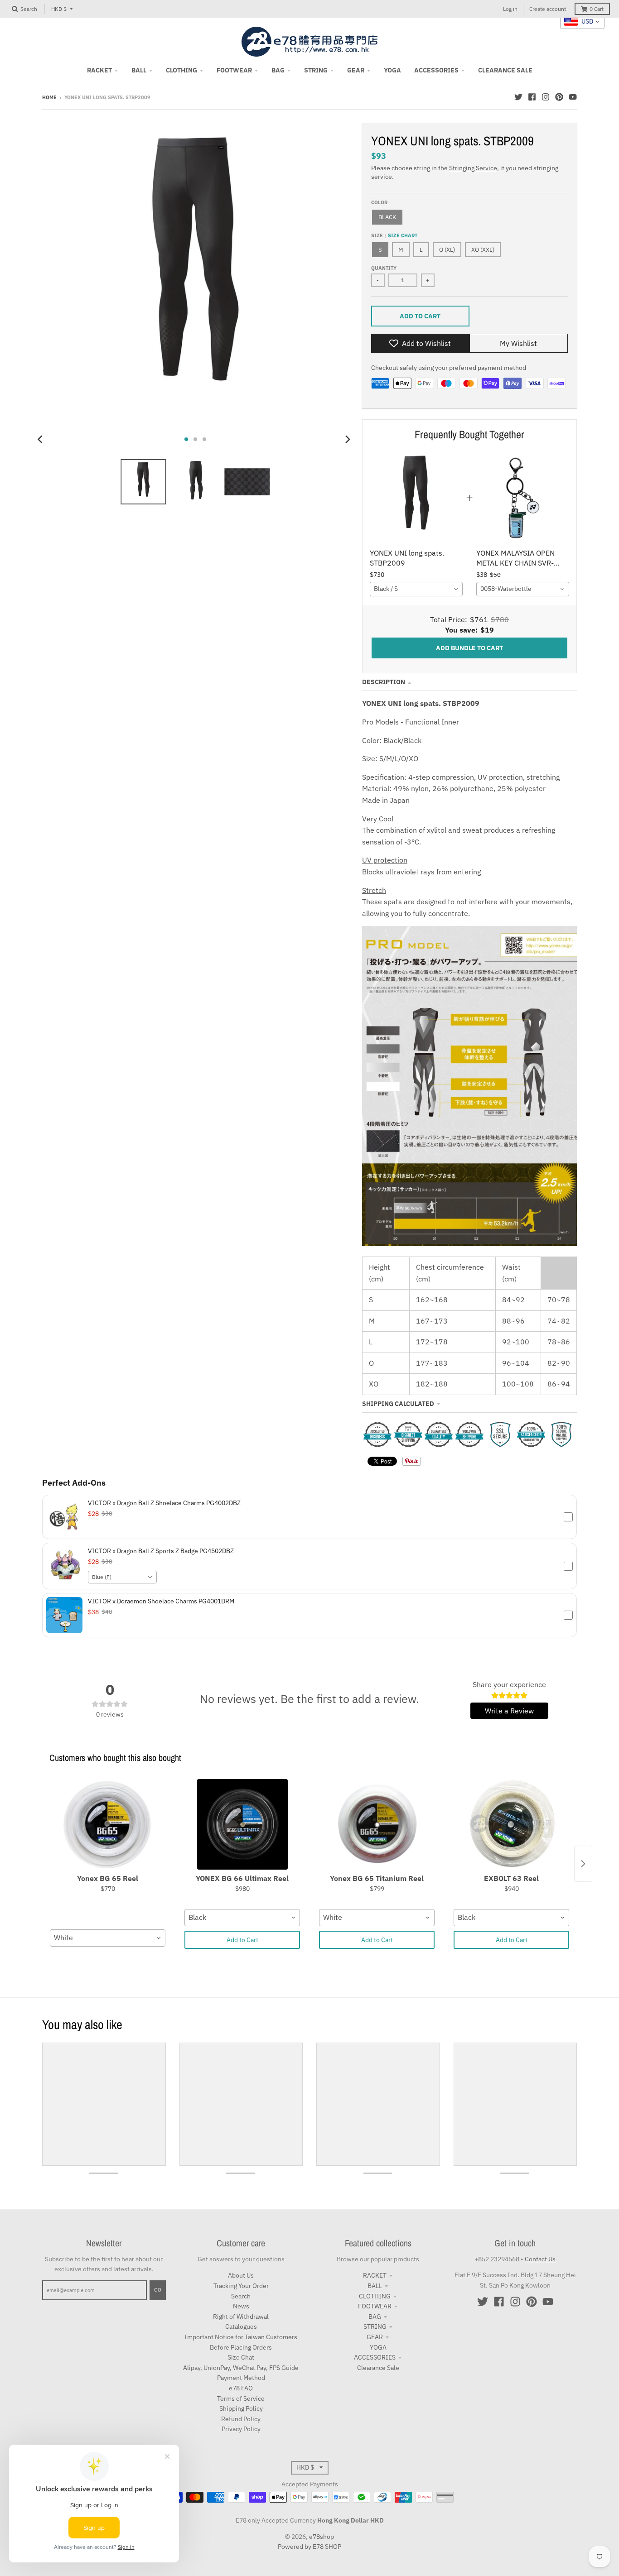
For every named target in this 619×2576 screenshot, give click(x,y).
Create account (548, 9)
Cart (597, 9)
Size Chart (403, 235)
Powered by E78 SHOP (309, 2547)
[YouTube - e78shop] (573, 97)
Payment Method (241, 2378)
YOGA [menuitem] (392, 70)
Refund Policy (241, 2419)
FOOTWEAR (375, 2306)
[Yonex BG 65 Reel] (108, 1824)
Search (241, 2296)
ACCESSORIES (375, 2357)
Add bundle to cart (469, 648)
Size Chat (241, 2357)
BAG (375, 2317)
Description (384, 682)
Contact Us (540, 2259)
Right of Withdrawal (241, 2317)
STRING (375, 2327)
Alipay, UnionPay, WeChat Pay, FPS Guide (241, 2368)
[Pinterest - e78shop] (559, 97)
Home (49, 97)
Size (394, 235)
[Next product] (583, 1864)
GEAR (375, 2337)
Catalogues (241, 2327)
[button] (309, 1517)
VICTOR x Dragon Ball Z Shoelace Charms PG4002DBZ (164, 1503)
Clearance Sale (378, 2368)
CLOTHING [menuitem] (181, 70)
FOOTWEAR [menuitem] (234, 70)
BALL (375, 2286)
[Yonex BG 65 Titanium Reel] (377, 1824)
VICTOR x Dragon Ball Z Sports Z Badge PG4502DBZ (161, 1551)
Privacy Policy (241, 2429)
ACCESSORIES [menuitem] (436, 70)
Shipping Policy (241, 2408)
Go (158, 2290)
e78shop (322, 2537)
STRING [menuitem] (316, 70)
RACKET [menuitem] (99, 70)
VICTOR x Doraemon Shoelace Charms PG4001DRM (161, 1601)
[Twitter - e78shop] (518, 97)
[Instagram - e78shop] (546, 97)
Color (379, 202)
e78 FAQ (241, 2388)
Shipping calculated (398, 1404)
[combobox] (416, 589)
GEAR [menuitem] (356, 70)
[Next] (348, 439)
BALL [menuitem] (139, 70)
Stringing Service (473, 168)
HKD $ (59, 9)
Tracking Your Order (241, 2286)
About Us (241, 2275)
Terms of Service (241, 2399)
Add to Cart (242, 1940)
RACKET (375, 2275)
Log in (510, 9)
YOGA (378, 2347)
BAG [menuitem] (278, 70)
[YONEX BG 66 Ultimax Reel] (242, 1824)
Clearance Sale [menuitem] (505, 70)
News (241, 2306)
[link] (416, 498)
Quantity (384, 268)
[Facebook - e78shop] (532, 97)
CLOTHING (375, 2296)
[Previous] (41, 439)
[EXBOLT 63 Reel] (511, 1824)
